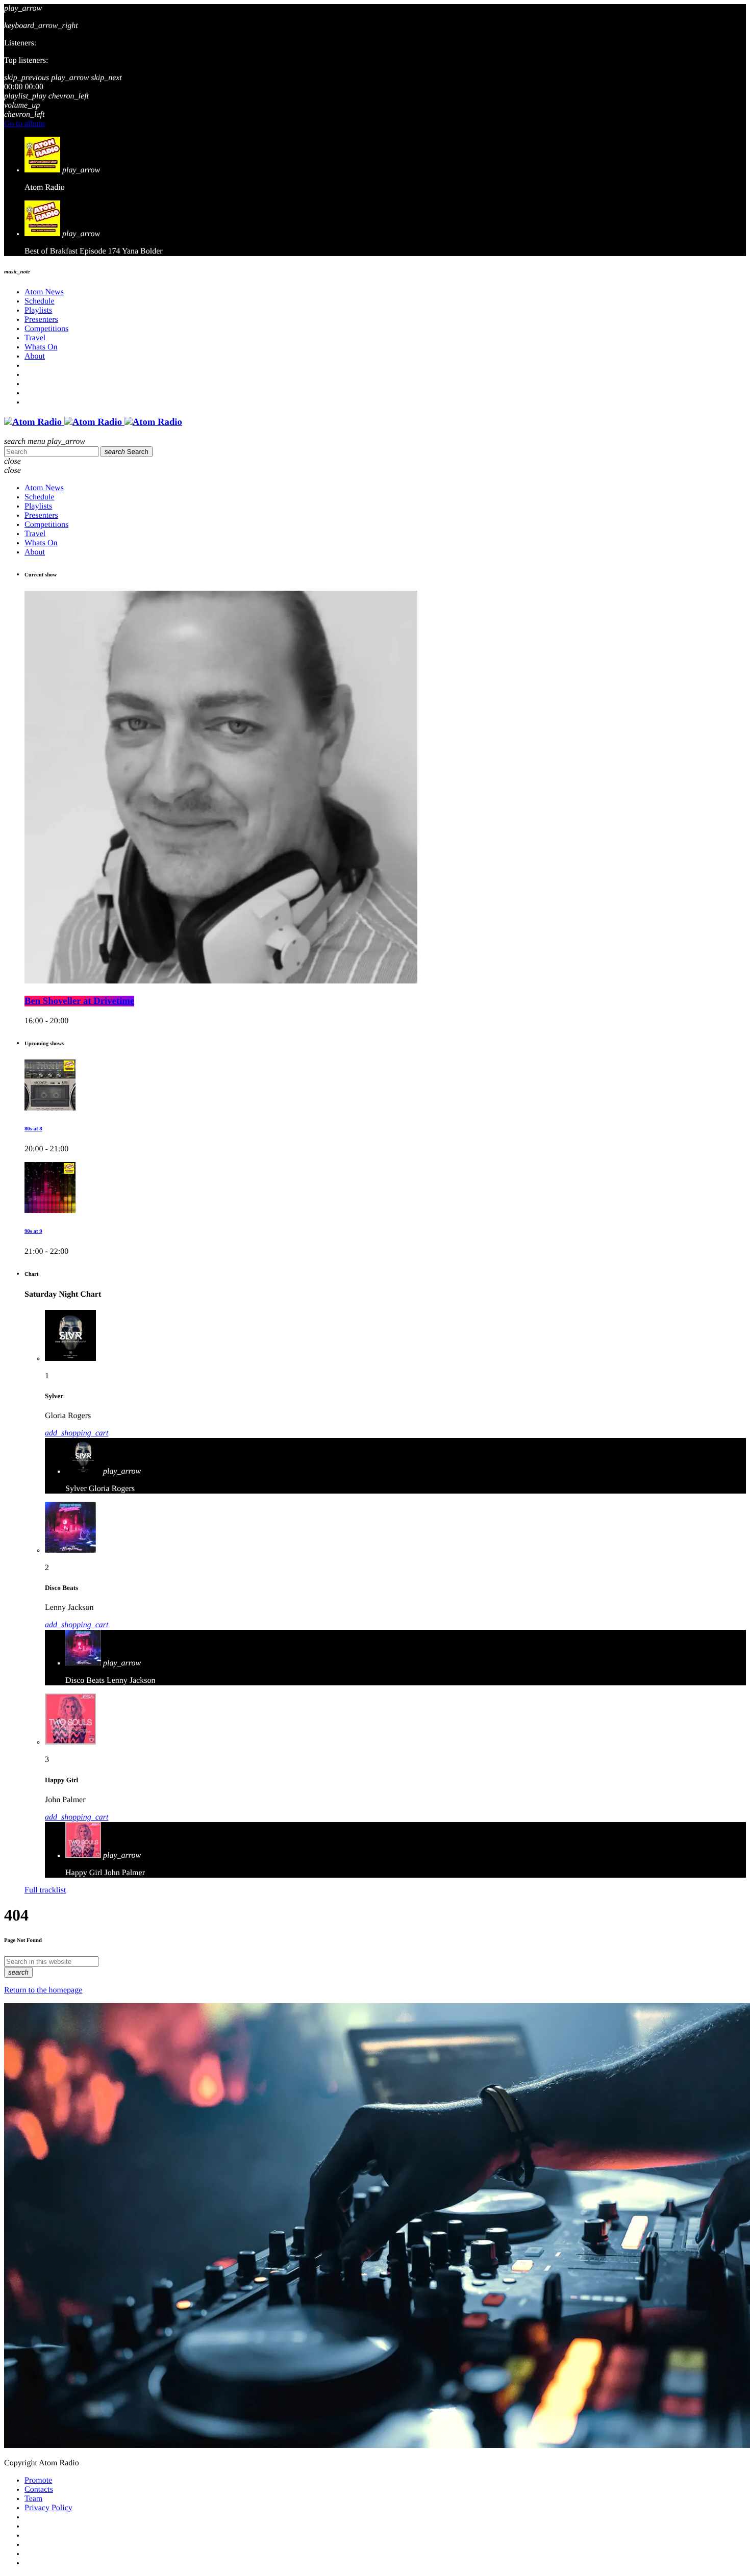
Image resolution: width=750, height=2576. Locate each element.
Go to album (24, 124)
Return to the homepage (43, 1990)
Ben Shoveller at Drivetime (79, 1001)
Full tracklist (45, 1890)
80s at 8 (33, 1129)
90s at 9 (33, 1231)
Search (127, 452)
